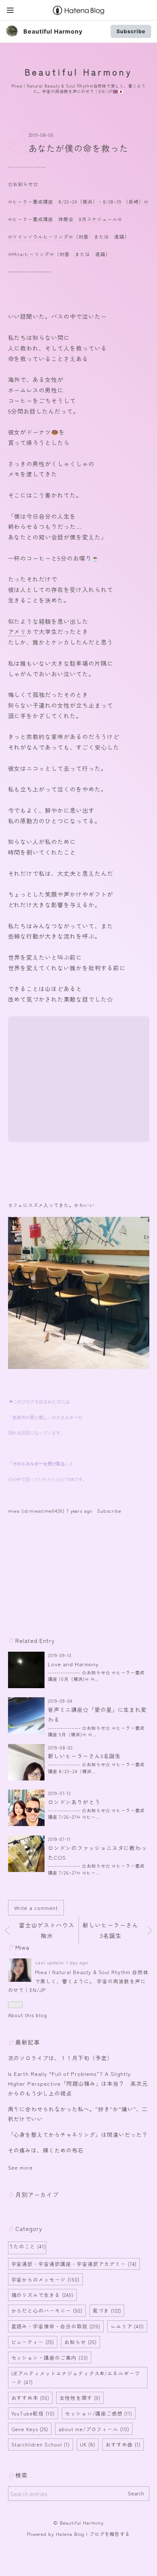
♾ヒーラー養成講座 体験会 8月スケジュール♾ (65, 219)
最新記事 (28, 2042)
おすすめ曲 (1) (123, 2444)
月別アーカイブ (37, 2194)
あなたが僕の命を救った (79, 148)
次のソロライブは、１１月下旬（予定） (60, 2058)
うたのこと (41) (27, 2246)
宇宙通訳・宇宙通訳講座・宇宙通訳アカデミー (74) (74, 2264)
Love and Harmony (73, 1664)
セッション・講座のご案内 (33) (50, 2358)
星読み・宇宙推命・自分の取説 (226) (56, 2326)
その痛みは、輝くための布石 (46, 2150)
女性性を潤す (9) (80, 2398)
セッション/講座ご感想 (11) (99, 2413)
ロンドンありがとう (74, 1802)
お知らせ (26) (81, 2342)
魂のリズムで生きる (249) (42, 2295)
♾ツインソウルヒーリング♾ (41, 237)
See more (21, 2167)
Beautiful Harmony (53, 31)
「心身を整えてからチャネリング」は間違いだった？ (78, 2134)
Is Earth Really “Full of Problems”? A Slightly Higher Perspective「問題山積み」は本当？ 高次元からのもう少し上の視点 (78, 2083)
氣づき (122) (107, 2310)
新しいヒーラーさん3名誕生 (84, 1756)
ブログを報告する (110, 2534)
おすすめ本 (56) (30, 2398)
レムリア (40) (127, 2326)
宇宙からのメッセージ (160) (45, 2279)
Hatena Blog (70, 2534)
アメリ (17, 631)
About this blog (28, 2015)
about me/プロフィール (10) (94, 2429)
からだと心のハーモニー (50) (47, 2310)
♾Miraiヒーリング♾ (31, 254)
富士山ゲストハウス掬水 (47, 1930)
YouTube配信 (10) (33, 2413)
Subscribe (131, 31)
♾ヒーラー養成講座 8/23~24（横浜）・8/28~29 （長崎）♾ (78, 202)
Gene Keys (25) (30, 2429)
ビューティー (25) (33, 2342)
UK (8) (88, 2444)
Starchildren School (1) (41, 2444)
